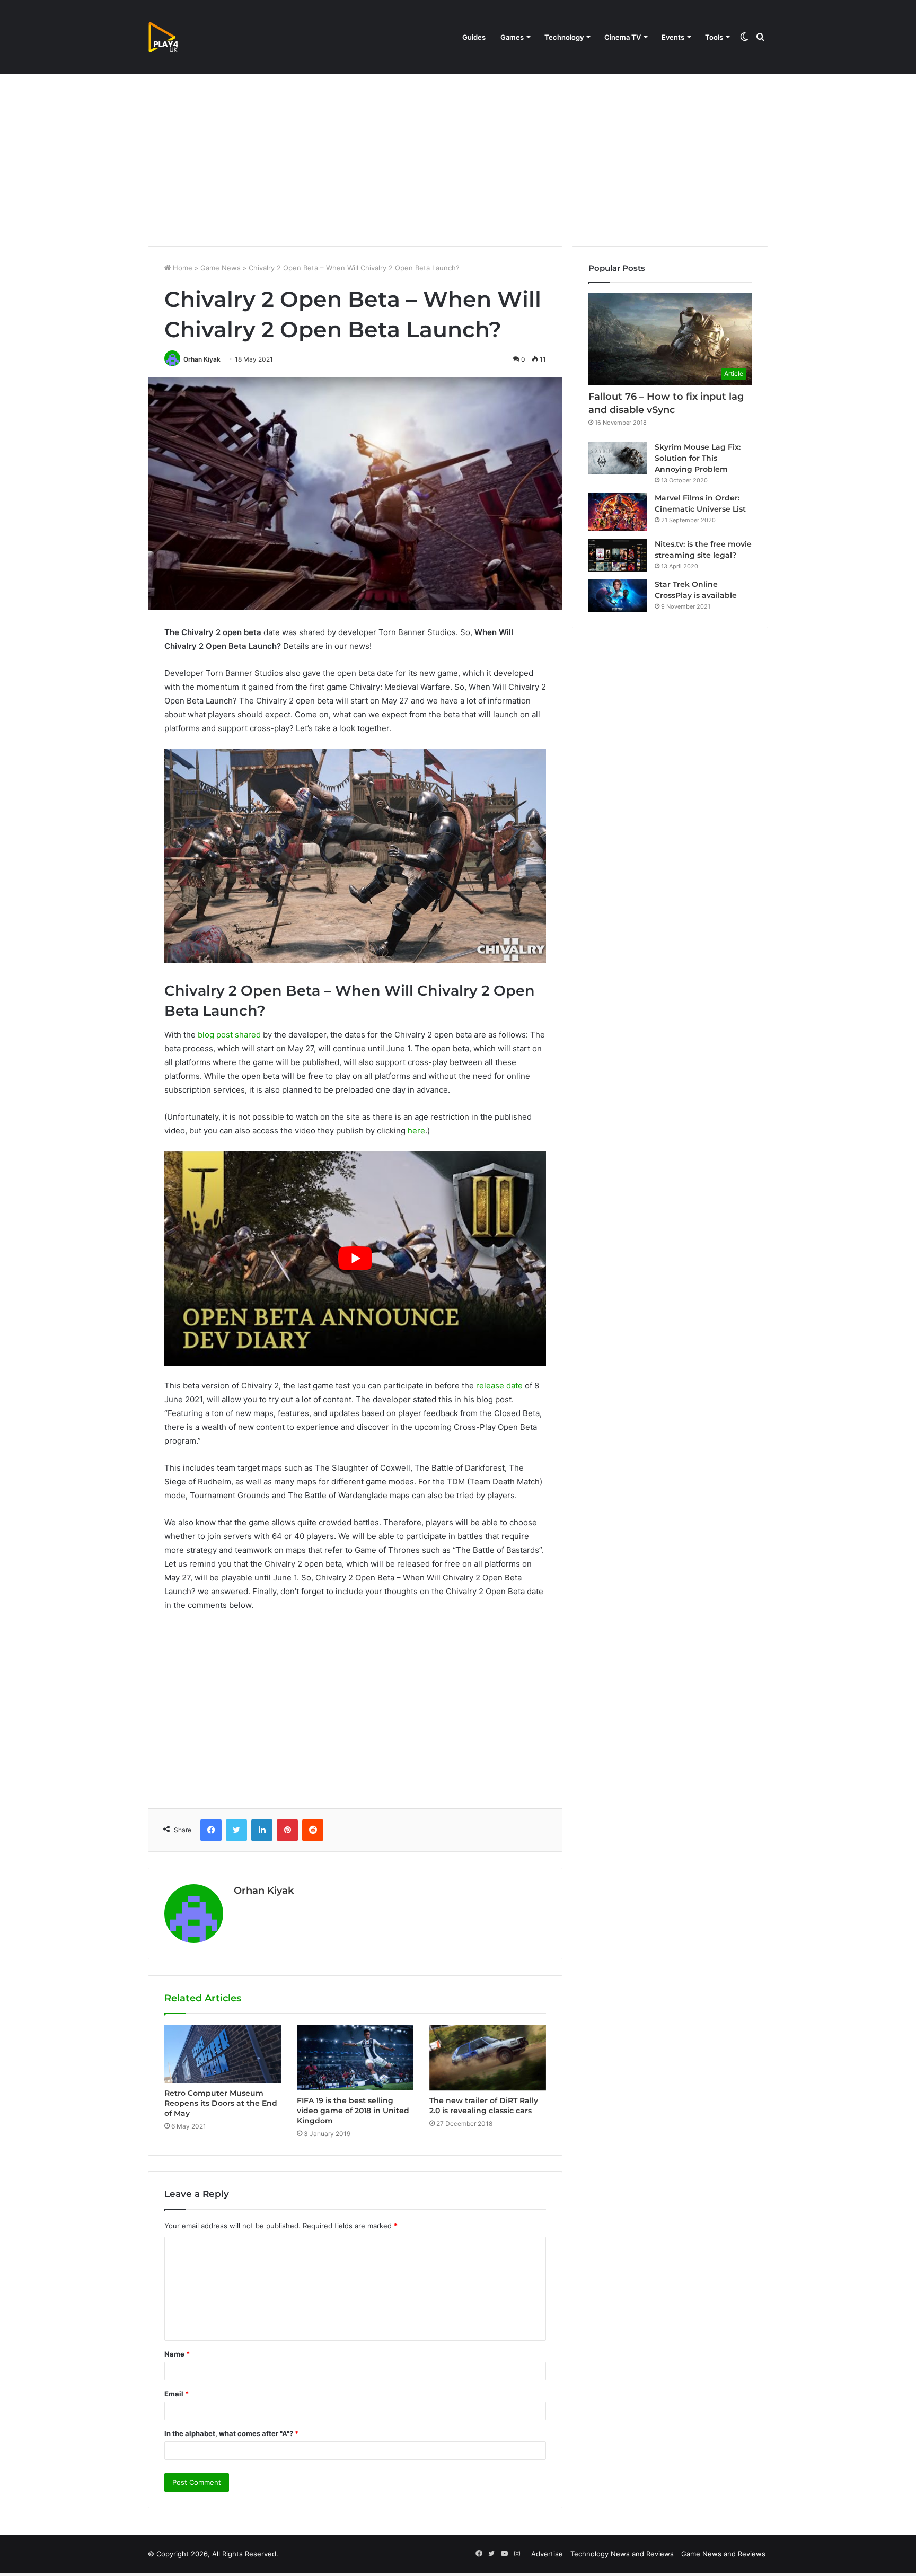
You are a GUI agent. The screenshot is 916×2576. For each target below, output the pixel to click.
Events (673, 37)
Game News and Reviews (723, 2554)
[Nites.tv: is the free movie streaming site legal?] (618, 555)
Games (512, 37)
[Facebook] (211, 1830)
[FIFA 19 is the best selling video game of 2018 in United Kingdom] (355, 2058)
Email (177, 2394)
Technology (564, 37)
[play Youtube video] (355, 1258)
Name (177, 2354)
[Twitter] (236, 1830)
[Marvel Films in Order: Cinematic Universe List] (618, 512)
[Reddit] (313, 1830)
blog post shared (229, 1035)
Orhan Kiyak (202, 359)
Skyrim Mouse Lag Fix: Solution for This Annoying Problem (698, 458)
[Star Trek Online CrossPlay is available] (618, 595)
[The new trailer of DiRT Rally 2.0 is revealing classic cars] (488, 2058)
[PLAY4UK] (173, 37)
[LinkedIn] (262, 1830)
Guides (474, 37)
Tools (714, 37)
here (416, 1131)
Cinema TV (623, 37)
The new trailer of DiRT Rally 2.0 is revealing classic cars (484, 2105)
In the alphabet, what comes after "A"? (231, 2433)
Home (182, 268)
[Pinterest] (287, 1830)
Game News (221, 268)
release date (498, 1386)
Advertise (547, 2554)
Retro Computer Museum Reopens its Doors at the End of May (221, 2103)
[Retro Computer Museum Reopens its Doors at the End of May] (223, 2054)
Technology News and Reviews (622, 2554)
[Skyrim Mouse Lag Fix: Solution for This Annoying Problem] (618, 458)
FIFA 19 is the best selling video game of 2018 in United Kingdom (353, 2111)
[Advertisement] (458, 156)
